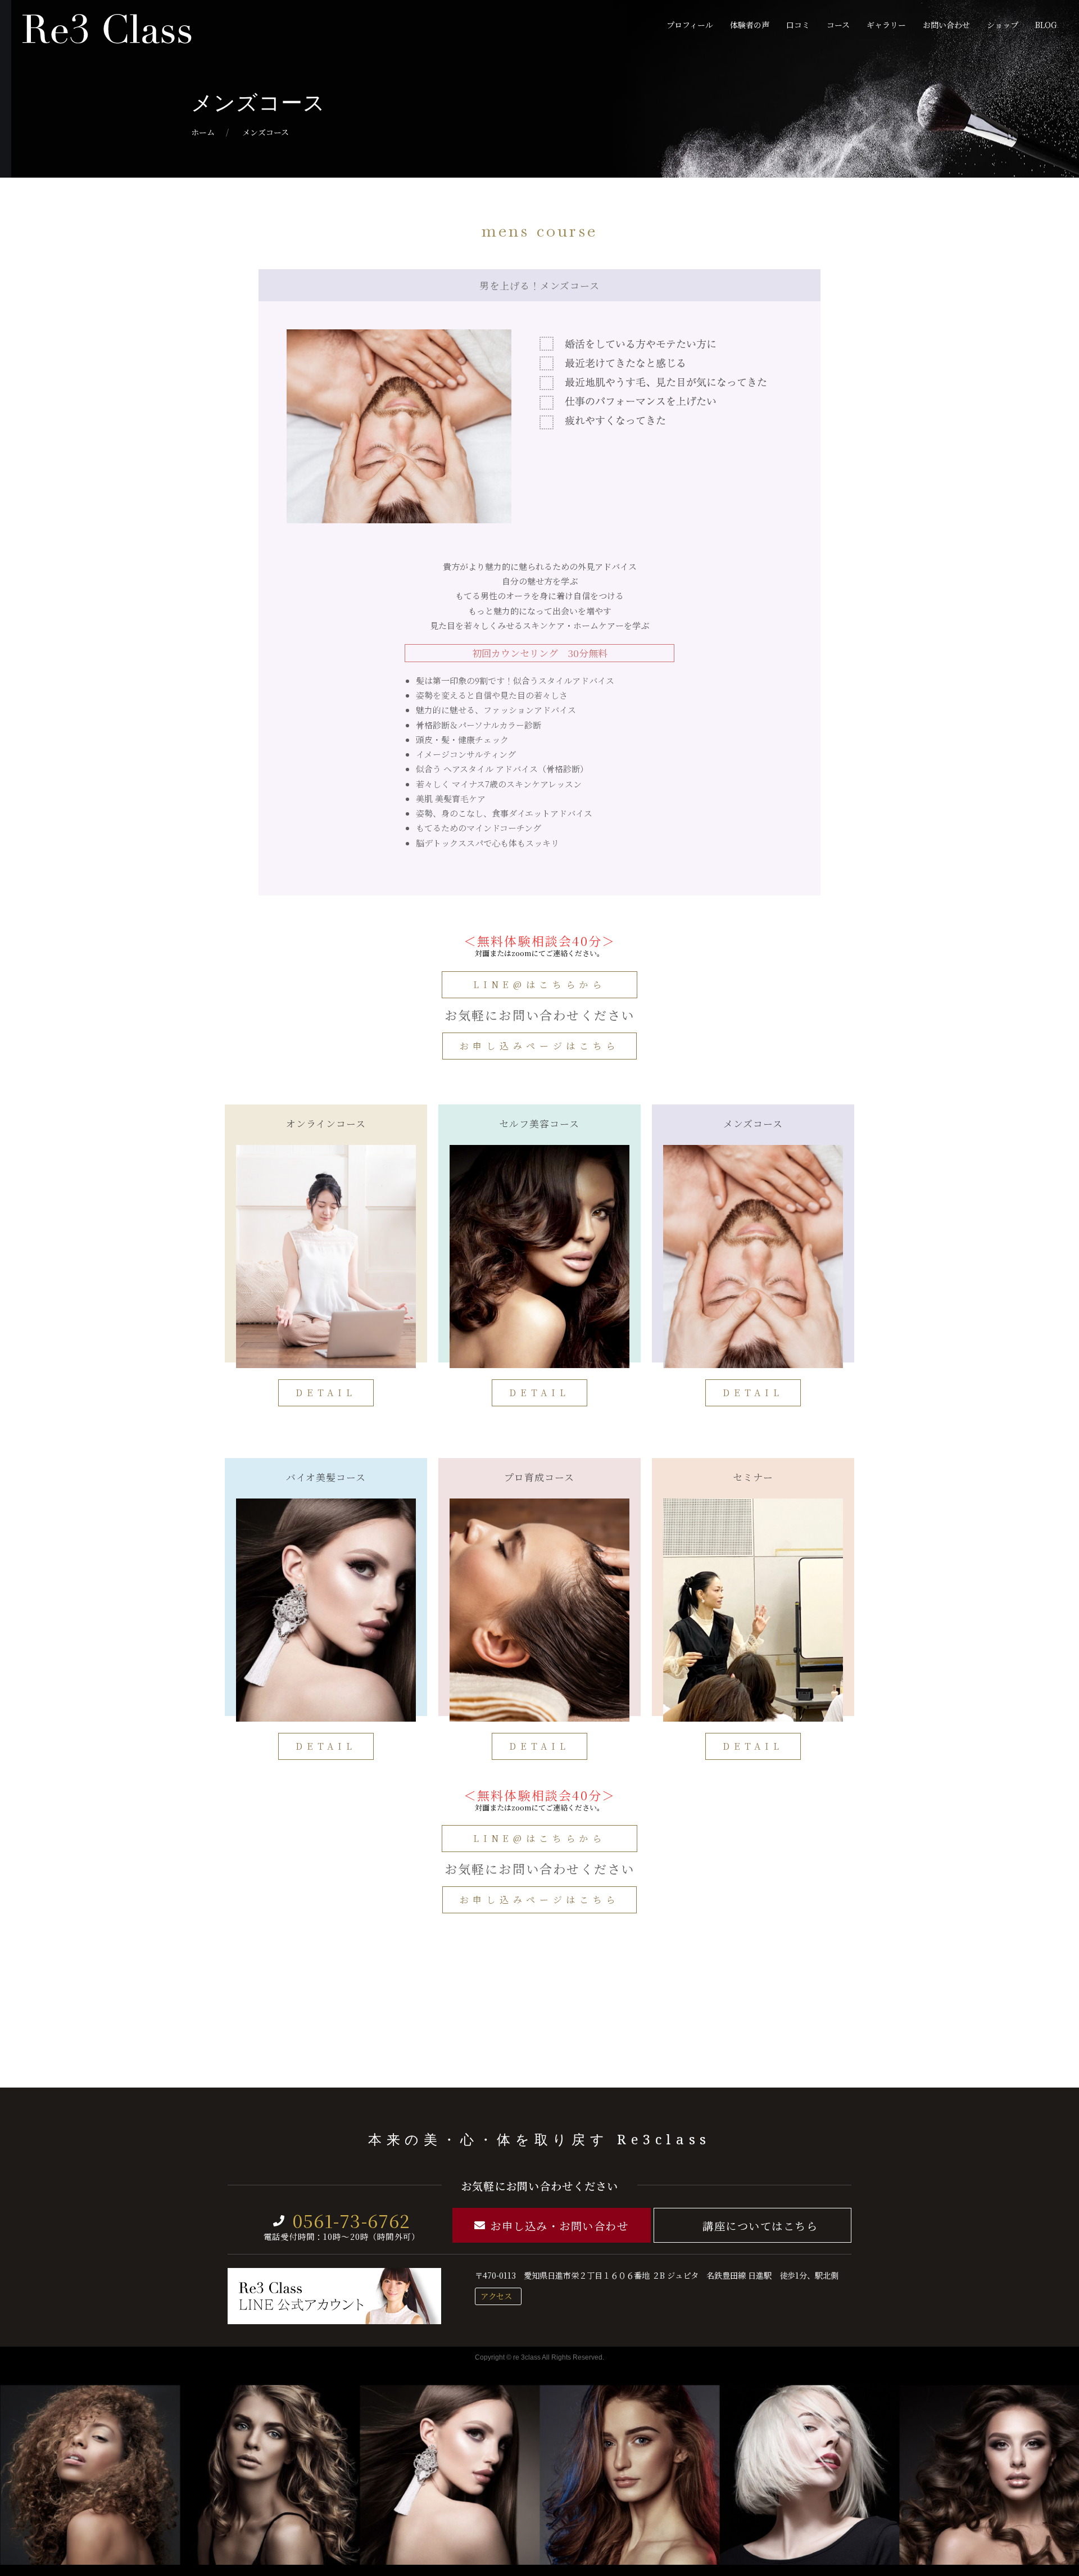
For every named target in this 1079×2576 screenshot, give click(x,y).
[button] (539, 985)
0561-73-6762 (352, 2220)
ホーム (203, 132)
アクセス (496, 2296)
